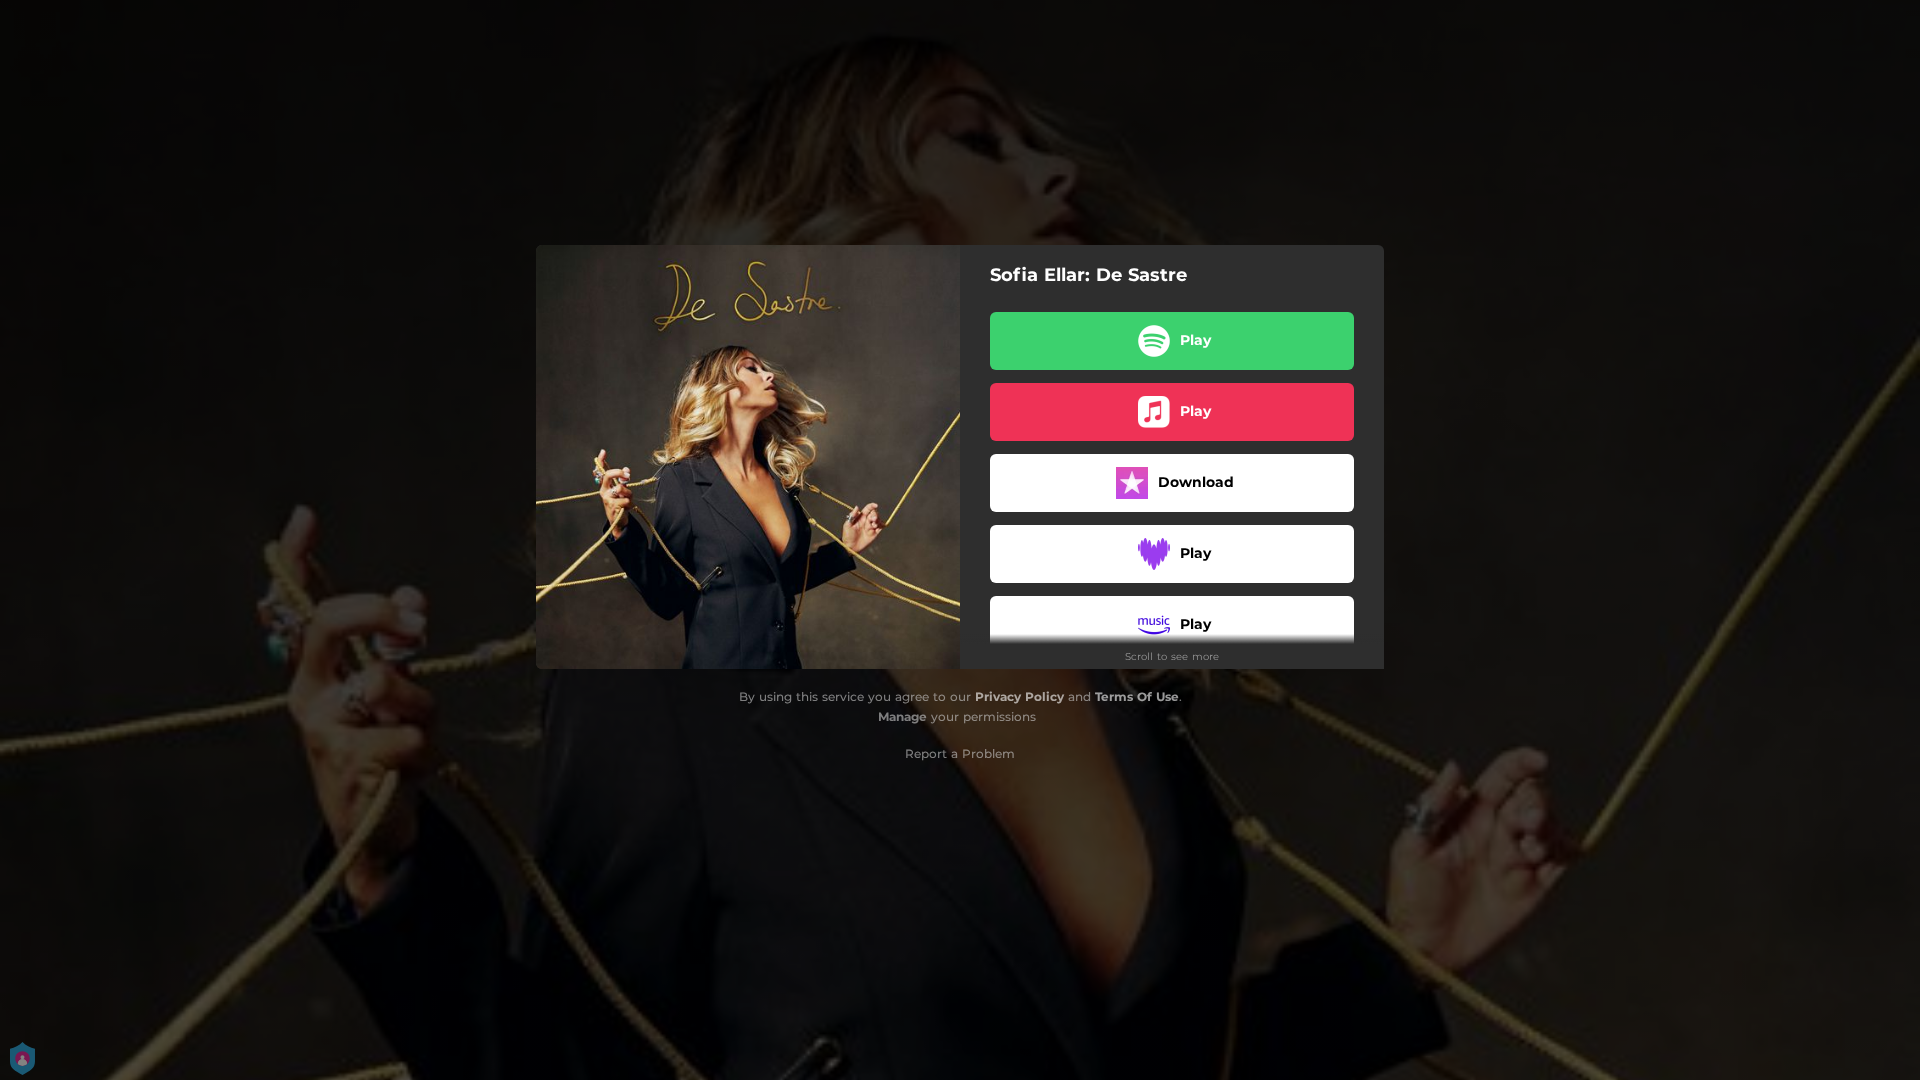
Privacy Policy (1019, 696)
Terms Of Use (1137, 696)
